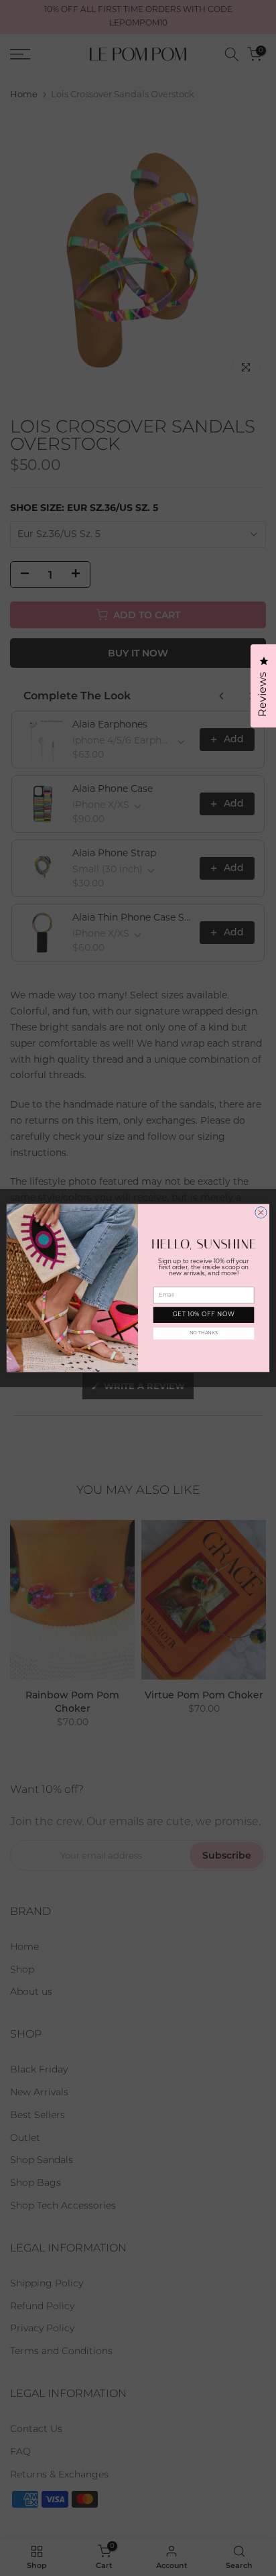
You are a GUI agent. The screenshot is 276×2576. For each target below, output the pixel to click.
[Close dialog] (261, 1213)
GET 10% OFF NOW (204, 1315)
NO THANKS (204, 1333)
